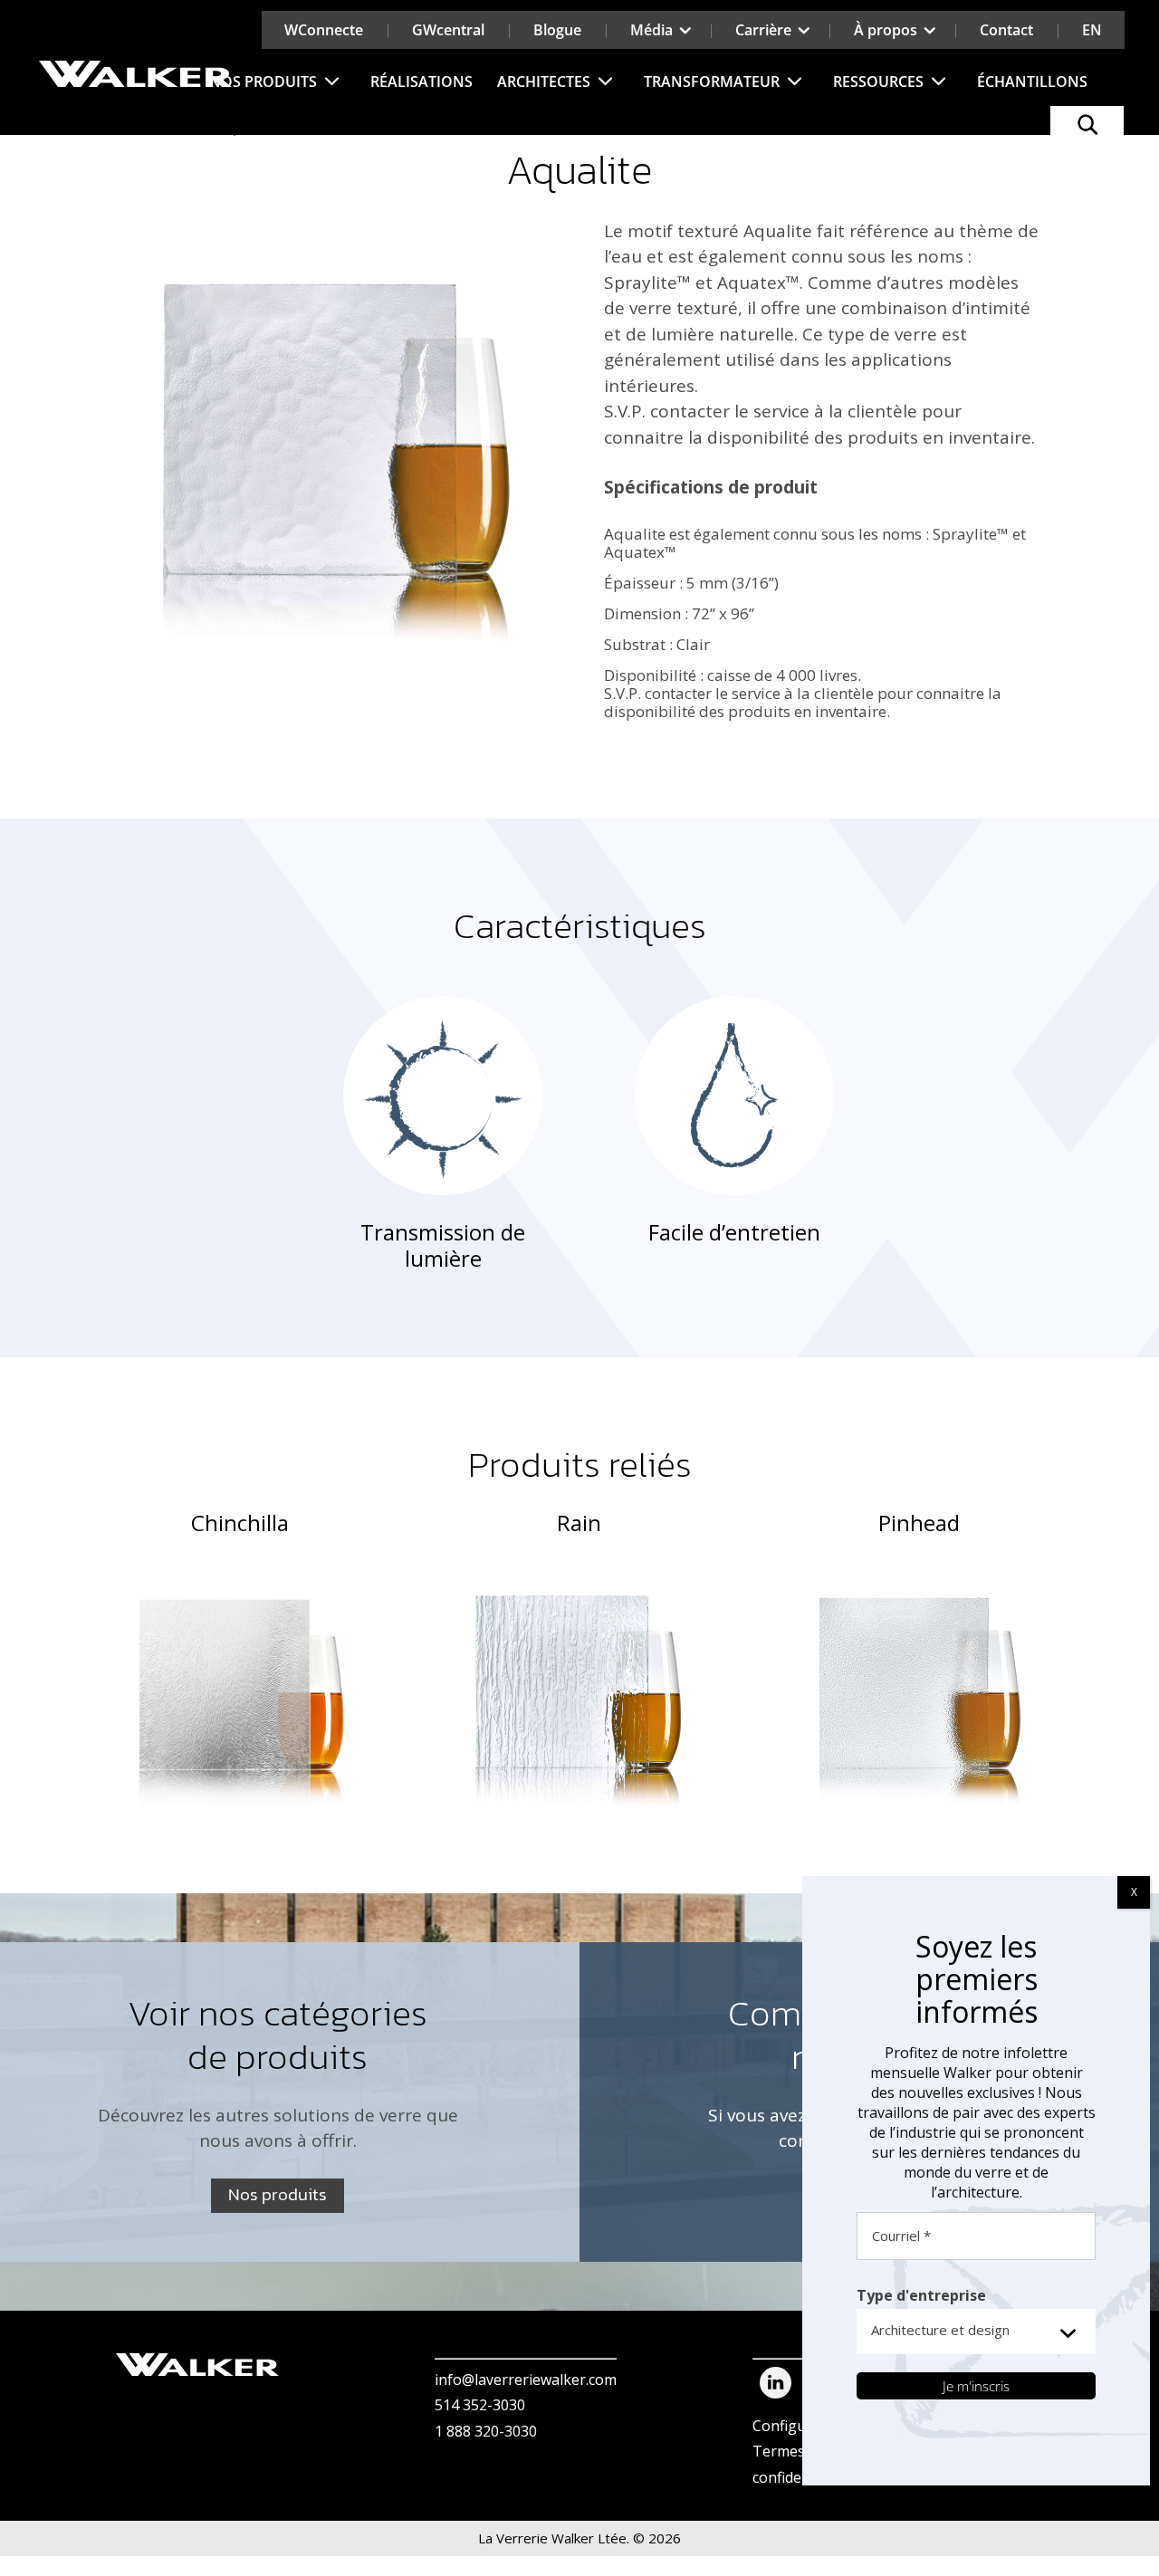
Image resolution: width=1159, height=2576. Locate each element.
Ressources (878, 81)
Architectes (544, 81)
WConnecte (324, 30)
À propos (886, 30)
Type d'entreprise (921, 2295)
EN (1092, 30)
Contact (1006, 30)
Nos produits (263, 81)
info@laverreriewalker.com (526, 2380)
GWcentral (448, 30)
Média (651, 30)
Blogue (557, 30)
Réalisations (421, 81)
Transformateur (712, 81)
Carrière (763, 30)
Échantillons (1032, 81)
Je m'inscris (976, 2386)
